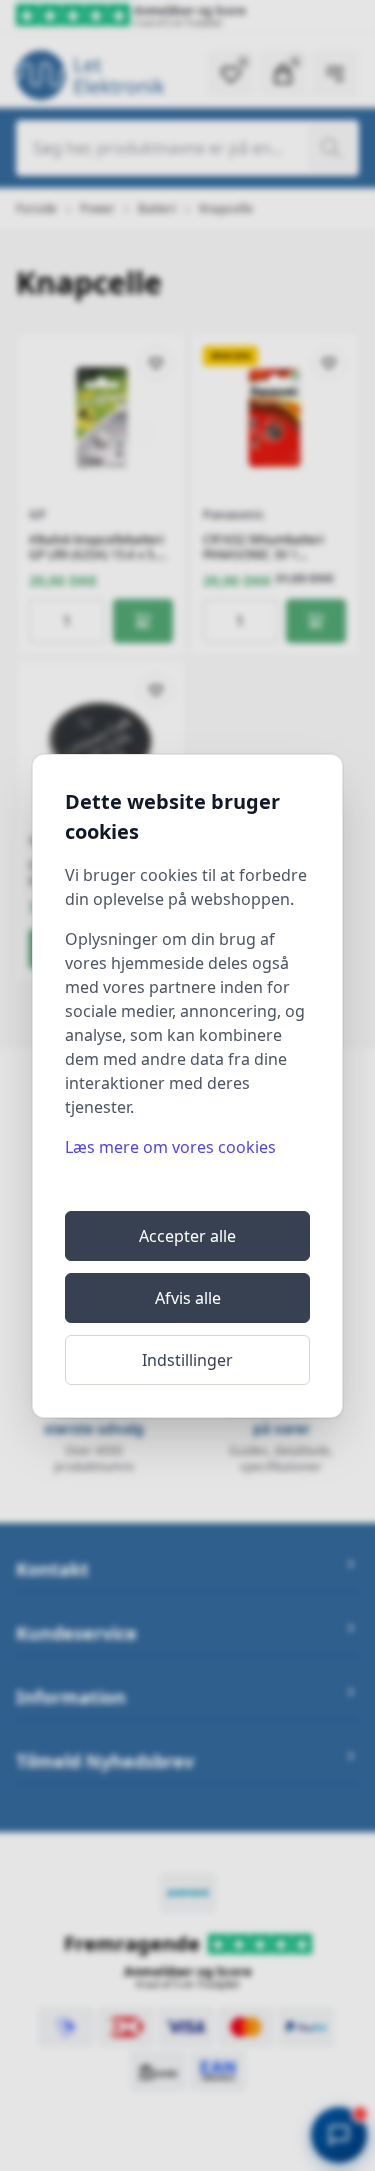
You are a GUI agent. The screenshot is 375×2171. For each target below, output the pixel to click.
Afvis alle (188, 1298)
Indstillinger (187, 1360)
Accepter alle (187, 1236)
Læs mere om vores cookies (170, 1147)
